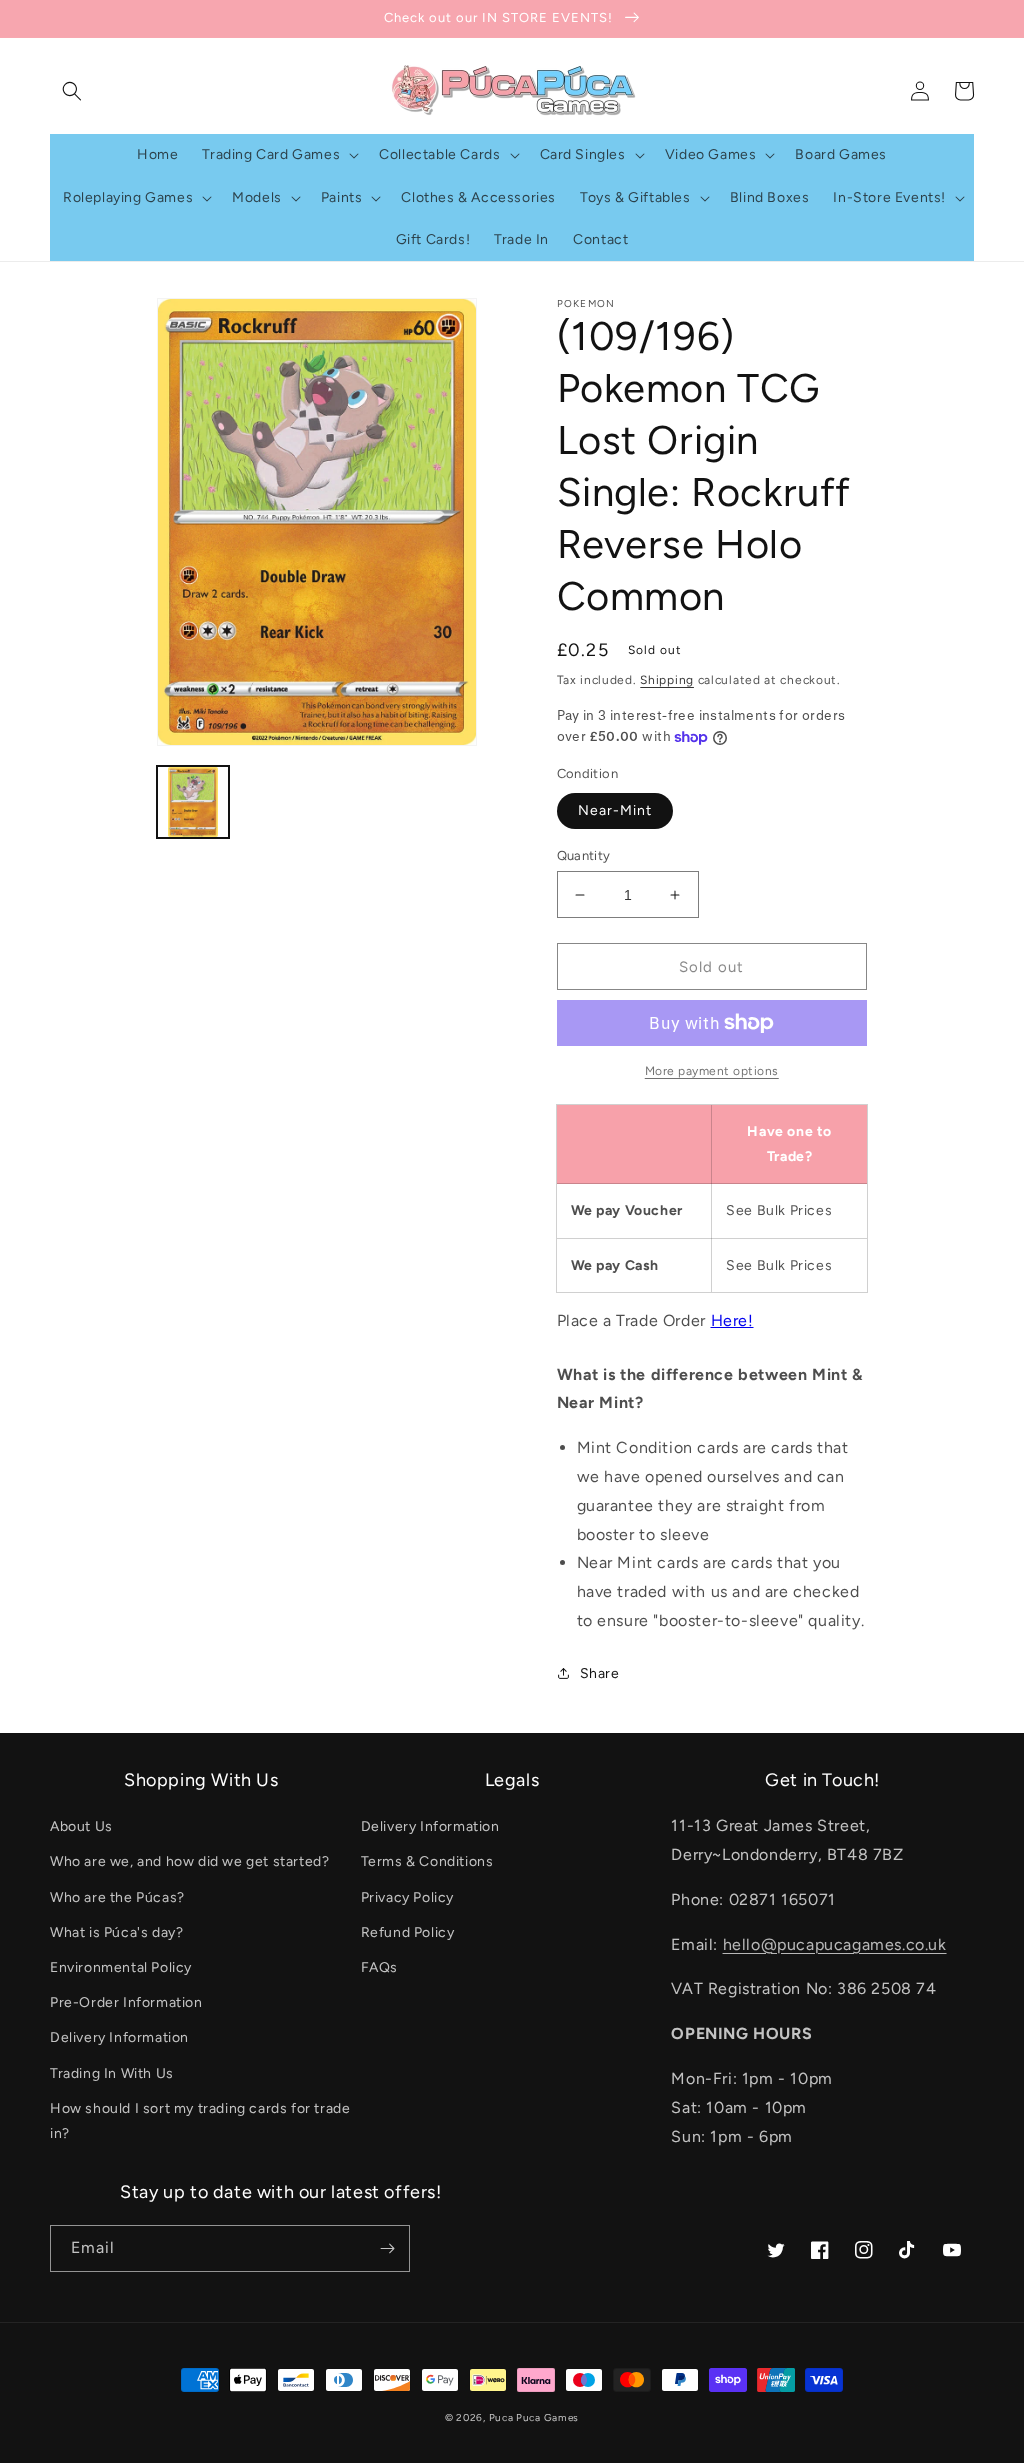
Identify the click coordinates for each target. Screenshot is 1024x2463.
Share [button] (600, 1673)
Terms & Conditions (427, 1861)
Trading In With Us (112, 2073)
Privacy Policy (407, 1897)
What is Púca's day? (116, 1932)
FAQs (379, 1967)
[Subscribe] (387, 2248)
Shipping (667, 680)
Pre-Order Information (126, 2002)
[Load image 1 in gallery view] (193, 802)
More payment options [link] (712, 1071)
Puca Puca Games (534, 2417)
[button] (72, 91)
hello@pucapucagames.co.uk (835, 1944)
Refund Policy (408, 1932)
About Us (81, 1826)
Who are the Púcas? (117, 1897)
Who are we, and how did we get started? (189, 1861)
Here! (732, 1320)
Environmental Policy (121, 1967)
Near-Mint (615, 810)
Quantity (584, 855)
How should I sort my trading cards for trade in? (200, 2121)
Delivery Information (119, 2037)
